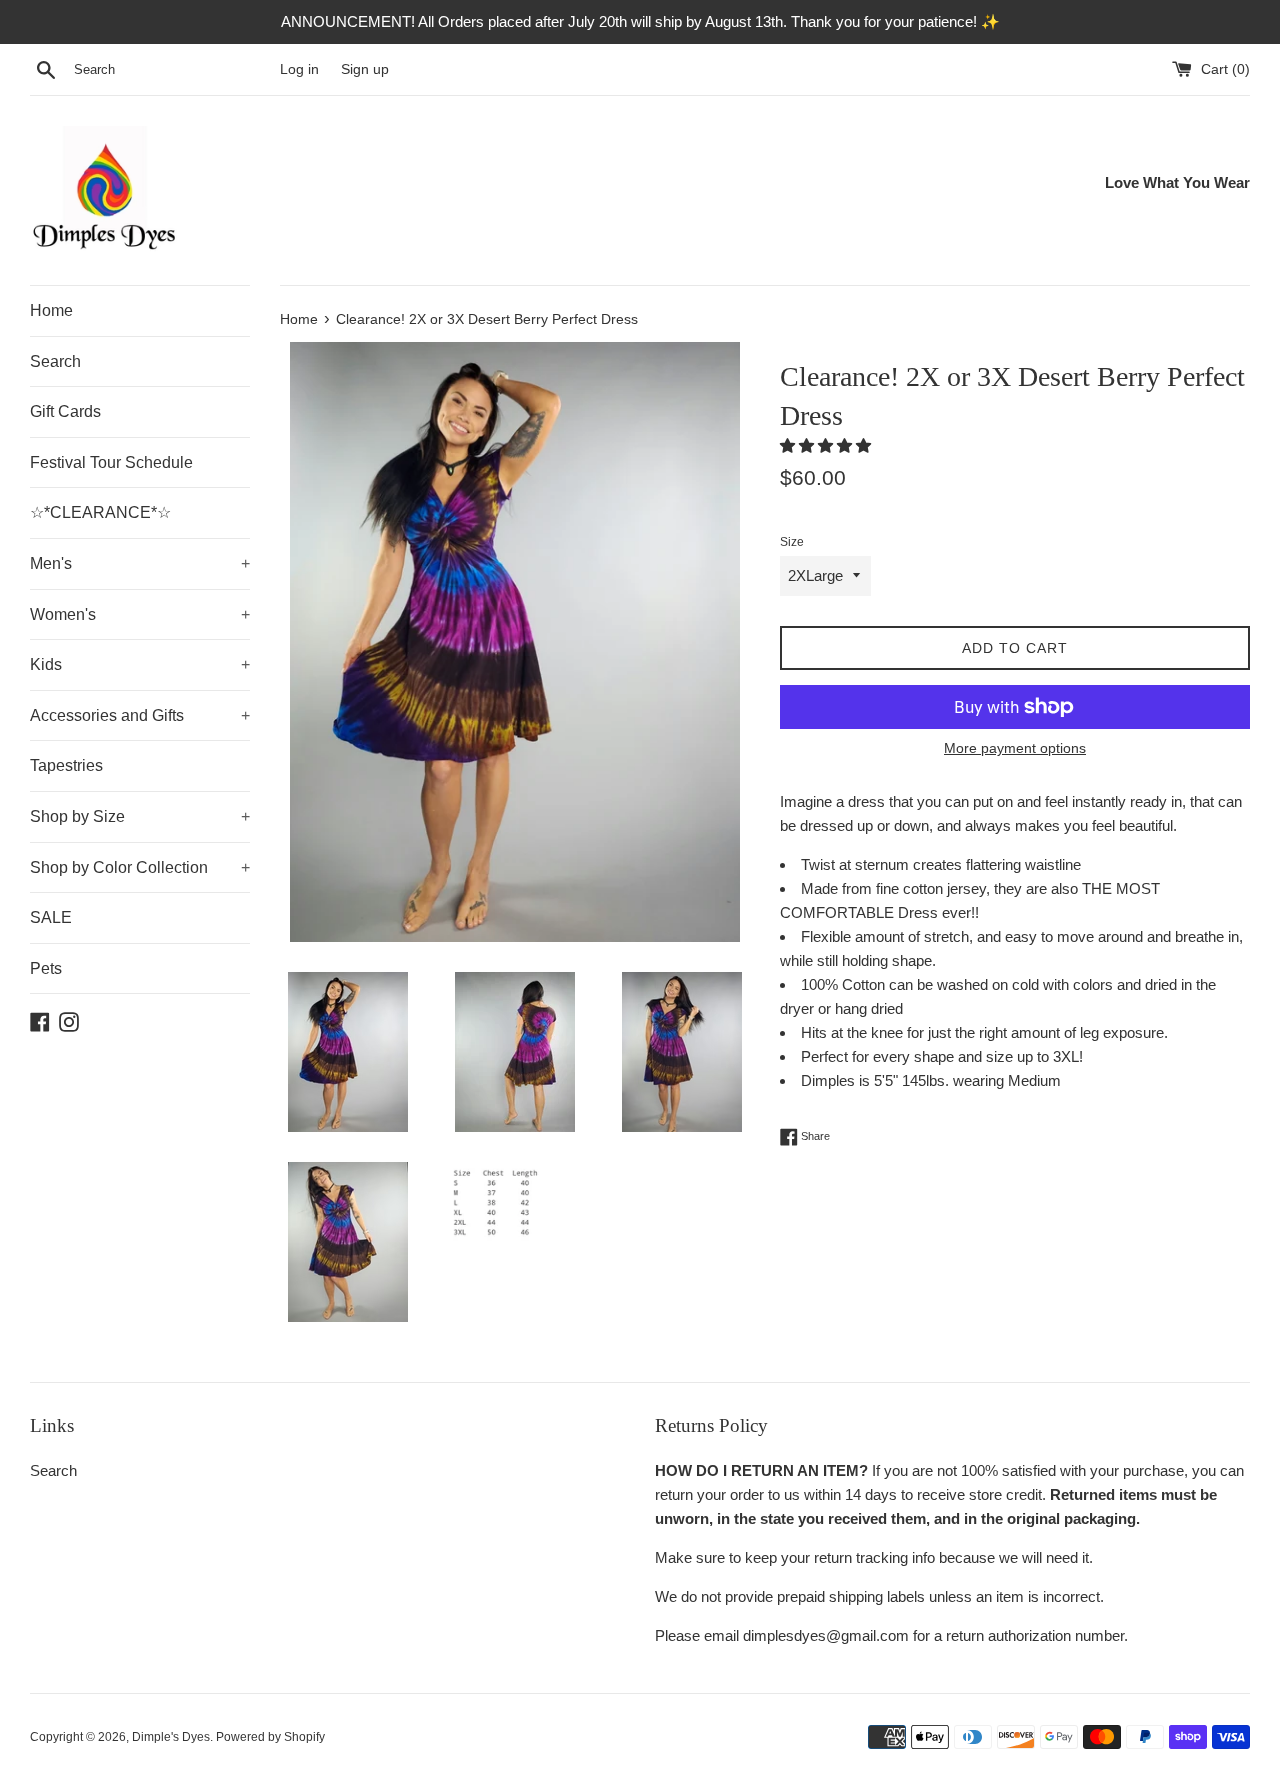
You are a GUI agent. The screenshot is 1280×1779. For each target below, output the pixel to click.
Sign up (365, 69)
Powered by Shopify (270, 1737)
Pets (46, 968)
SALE (51, 917)
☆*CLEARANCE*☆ (100, 512)
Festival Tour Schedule (111, 462)
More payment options (1015, 748)
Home (51, 310)
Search (55, 361)
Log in (299, 69)
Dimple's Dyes (171, 1737)
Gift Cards (65, 411)
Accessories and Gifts (140, 715)
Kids (140, 664)
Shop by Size (140, 816)
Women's (140, 614)
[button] (827, 445)
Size (792, 542)
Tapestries (66, 765)
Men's (140, 563)
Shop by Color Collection (140, 867)
